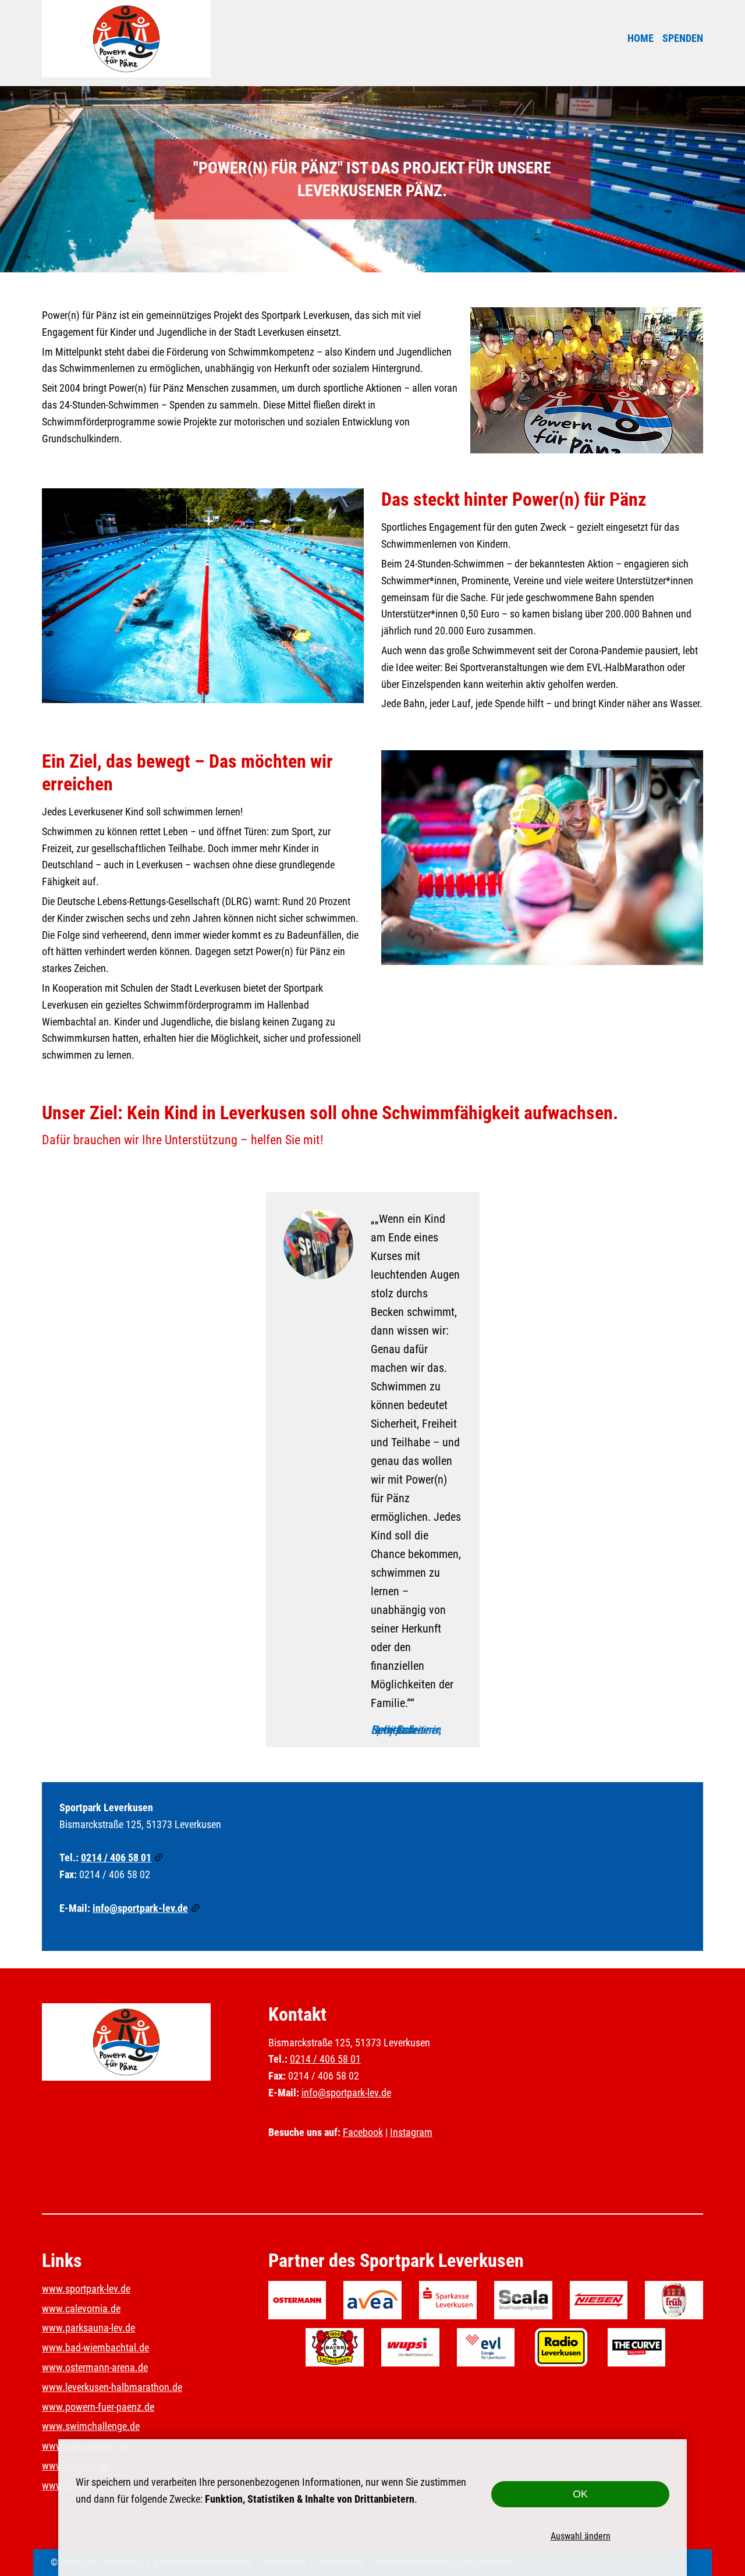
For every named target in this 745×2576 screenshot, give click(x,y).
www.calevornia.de (81, 2309)
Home (641, 38)
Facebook (363, 2132)
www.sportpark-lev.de (86, 2289)
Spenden (683, 38)
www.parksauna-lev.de (88, 2328)
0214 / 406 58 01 (116, 1858)
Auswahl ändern (581, 2536)
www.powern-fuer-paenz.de (98, 2407)
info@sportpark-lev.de (140, 1908)
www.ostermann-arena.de (95, 2367)
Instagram (411, 2132)
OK (580, 2494)
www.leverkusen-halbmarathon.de (112, 2387)
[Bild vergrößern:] (587, 380)
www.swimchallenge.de (91, 2426)
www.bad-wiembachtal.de (95, 2348)
